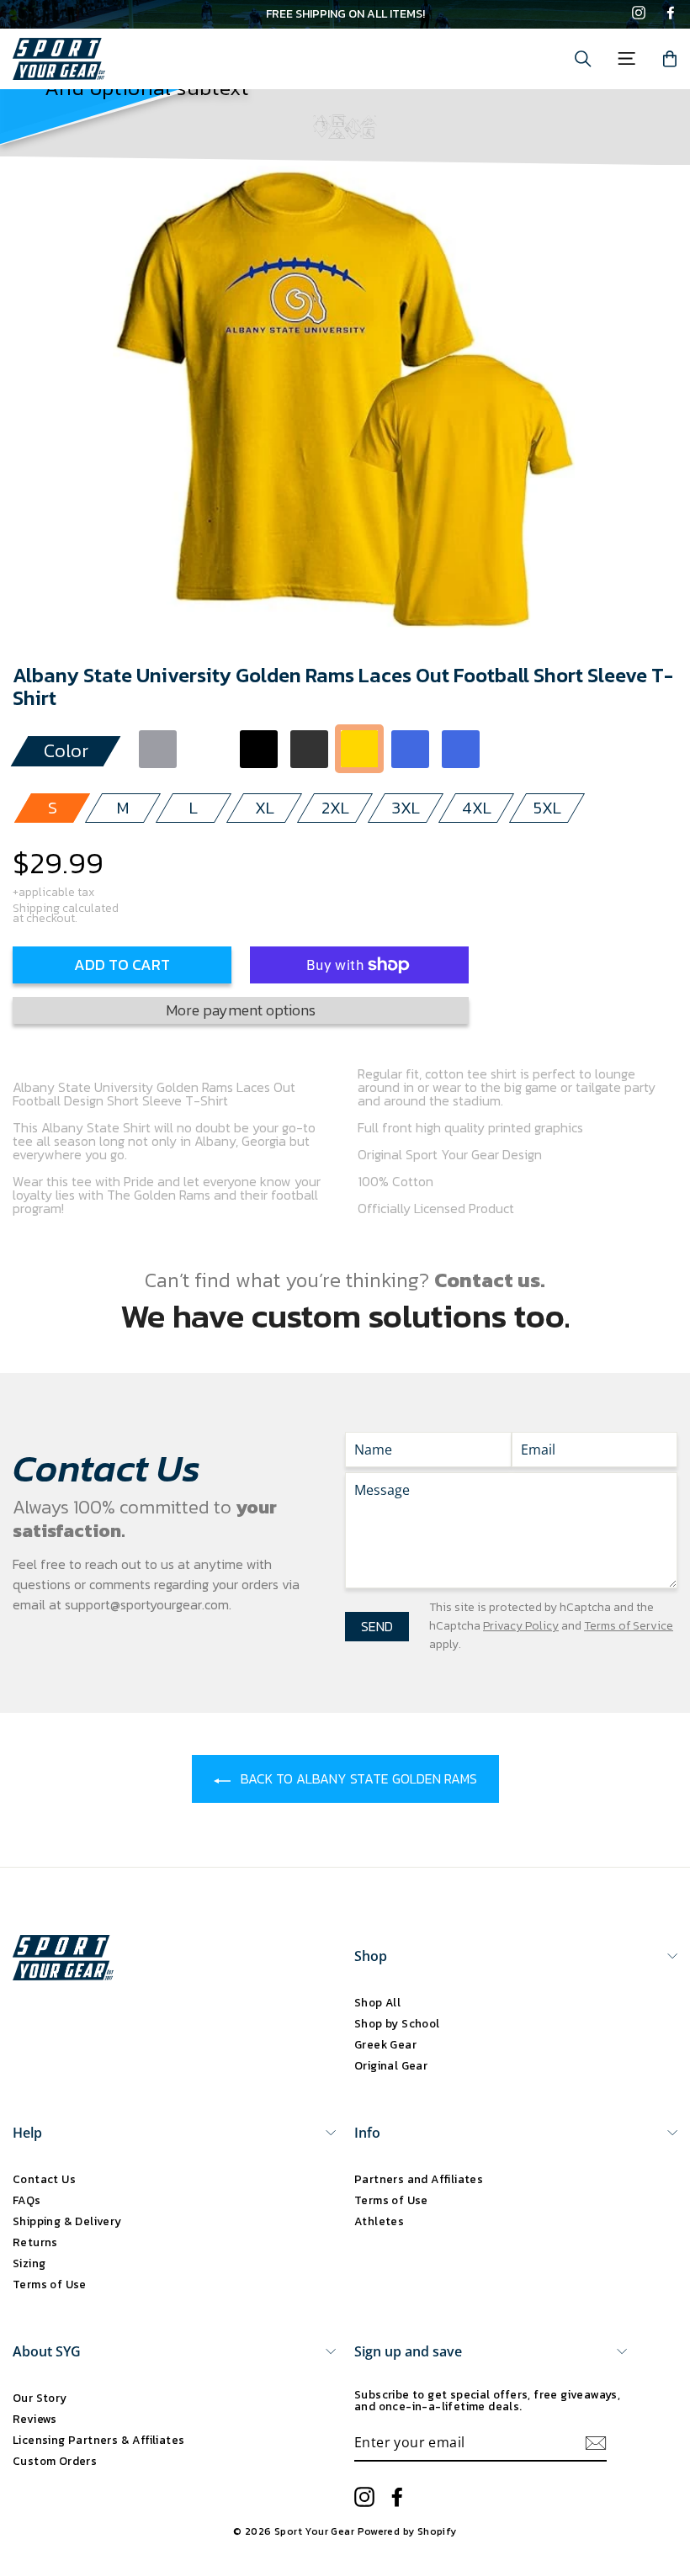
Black (259, 749)
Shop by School (397, 2023)
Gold (360, 749)
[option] (345, 14)
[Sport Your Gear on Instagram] (639, 14)
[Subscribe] (596, 2443)
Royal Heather (461, 749)
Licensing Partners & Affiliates (98, 2440)
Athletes (379, 2221)
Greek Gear (385, 2044)
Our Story (40, 2398)
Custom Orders (55, 2461)
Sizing (29, 2263)
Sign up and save (408, 2351)
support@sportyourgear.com (147, 1604)
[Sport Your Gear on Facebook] (671, 14)
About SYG (47, 2351)
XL (265, 808)
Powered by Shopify (407, 2531)
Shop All (377, 2002)
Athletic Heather (158, 749)
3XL (406, 808)
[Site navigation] (626, 58)
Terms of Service (629, 1626)
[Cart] (670, 59)
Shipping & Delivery (67, 2221)
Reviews (35, 2419)
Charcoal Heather (309, 749)
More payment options (241, 1010)
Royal (410, 749)
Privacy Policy (521, 1626)
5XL (547, 808)
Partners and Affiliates (419, 2179)
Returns (35, 2242)
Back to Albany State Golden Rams (357, 1778)
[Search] (583, 59)
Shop (371, 1956)
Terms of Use (50, 2284)
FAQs (27, 2200)
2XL (335, 808)
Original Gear (391, 2065)
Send (377, 1626)
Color (66, 751)
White (208, 749)
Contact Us (44, 2179)
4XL (477, 808)
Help (27, 2133)
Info (367, 2133)
